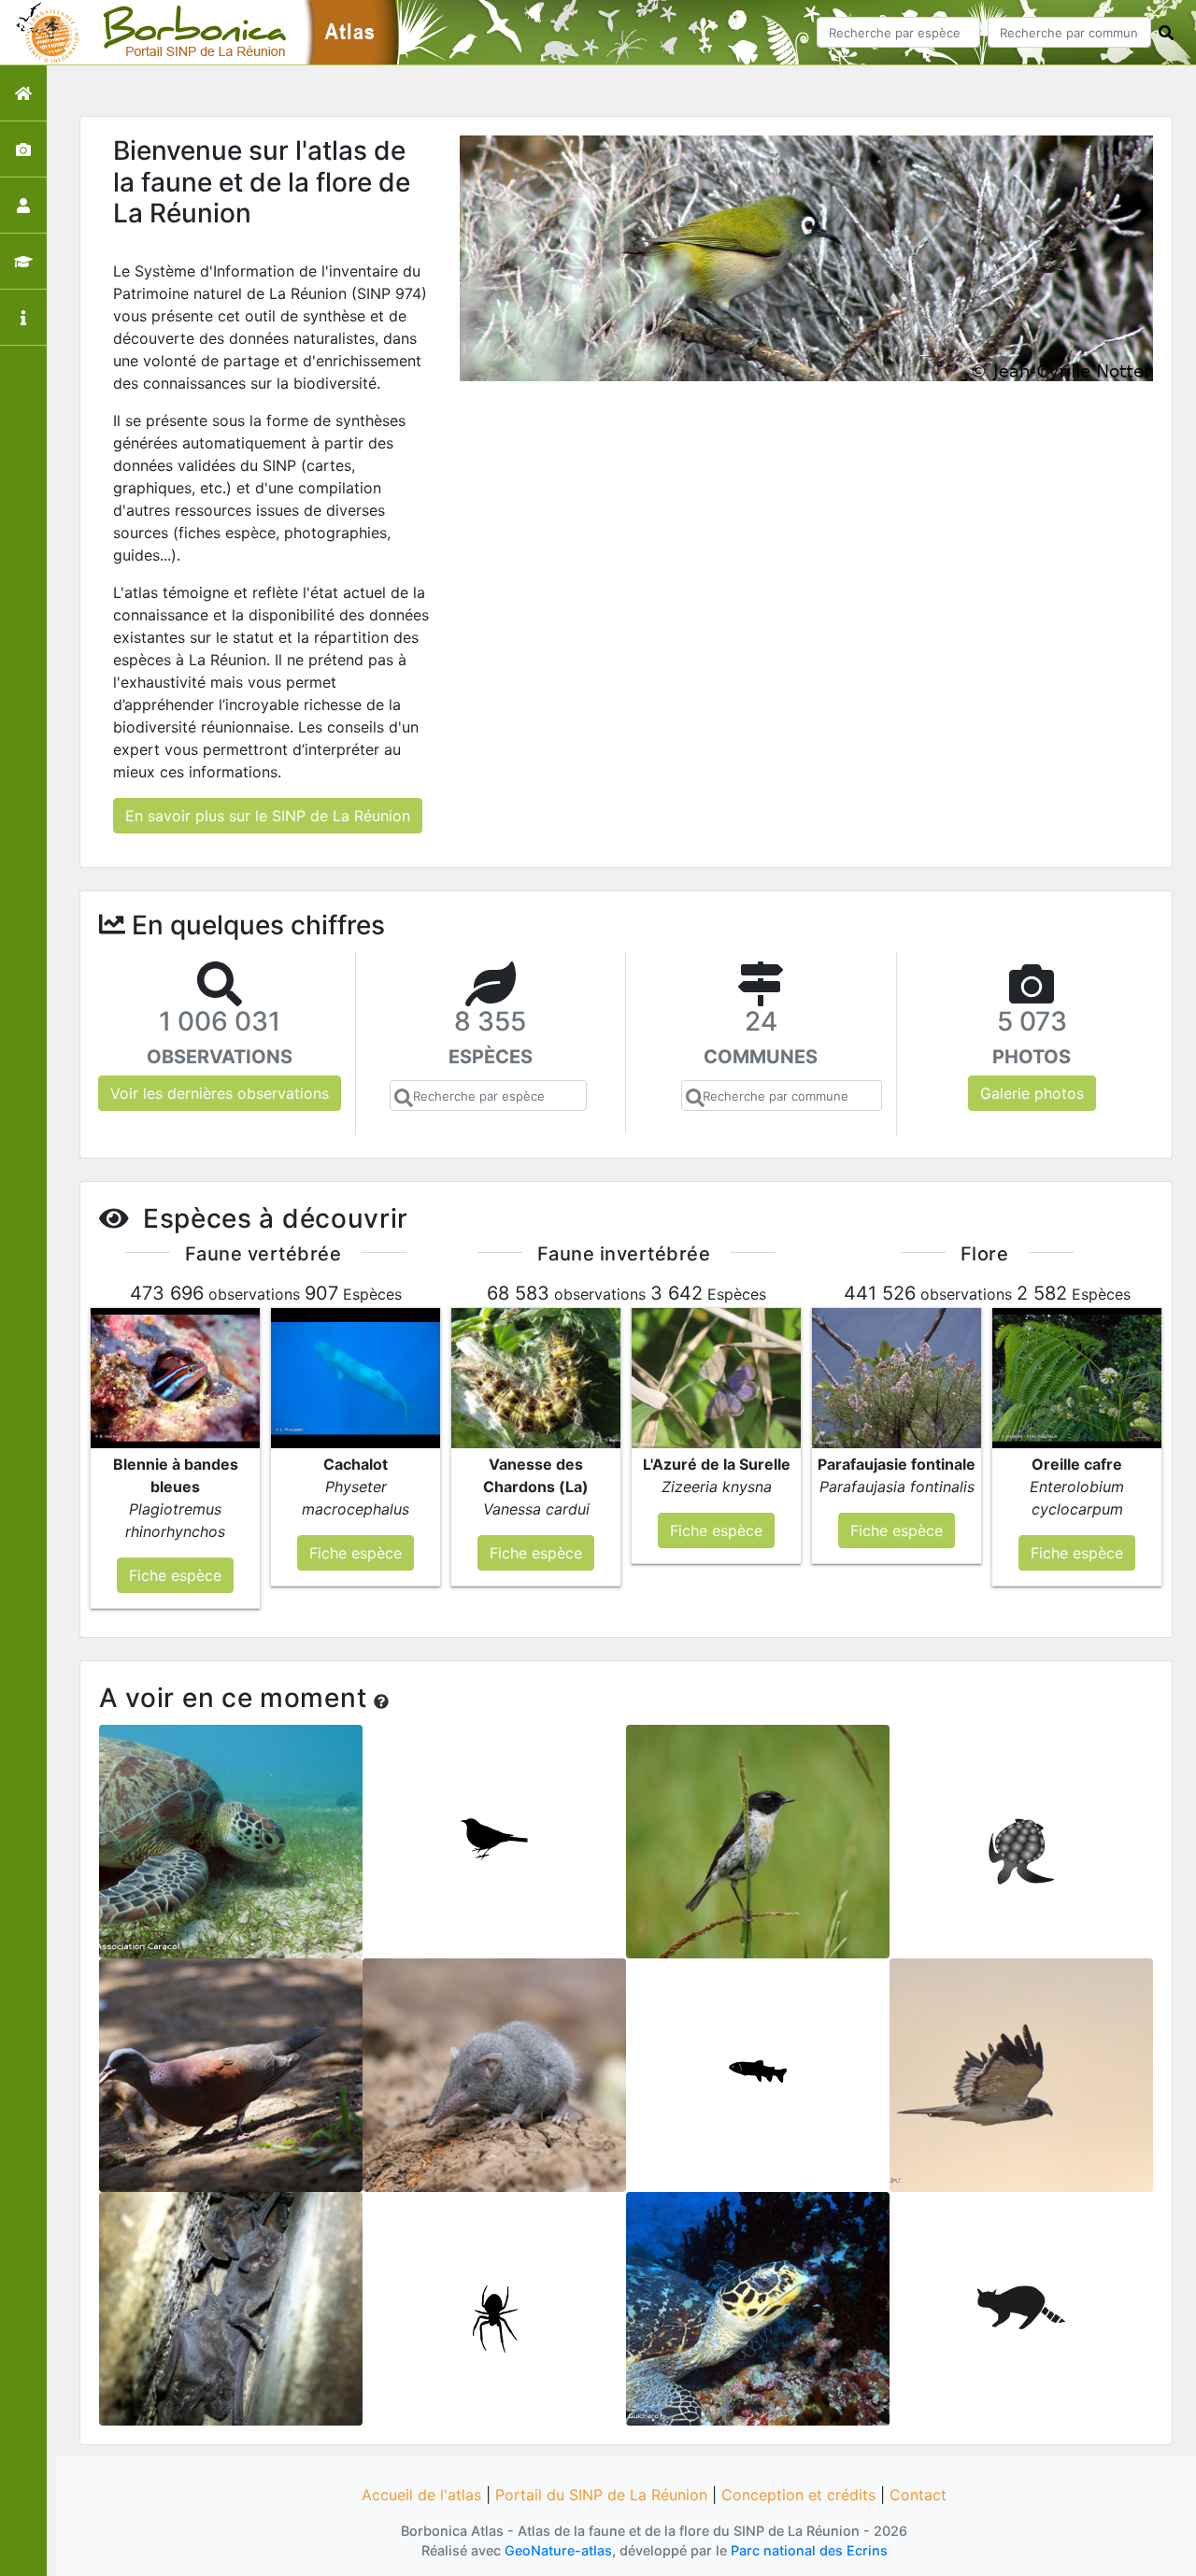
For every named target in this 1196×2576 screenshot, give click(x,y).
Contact (918, 2495)
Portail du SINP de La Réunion (601, 2495)
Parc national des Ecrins (809, 2550)
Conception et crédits (798, 2495)
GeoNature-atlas (558, 2550)
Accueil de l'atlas (421, 2495)
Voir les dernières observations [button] (220, 1093)
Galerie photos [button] (1032, 1093)
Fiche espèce (231, 1836)
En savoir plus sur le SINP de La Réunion (268, 816)
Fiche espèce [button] (175, 1575)
